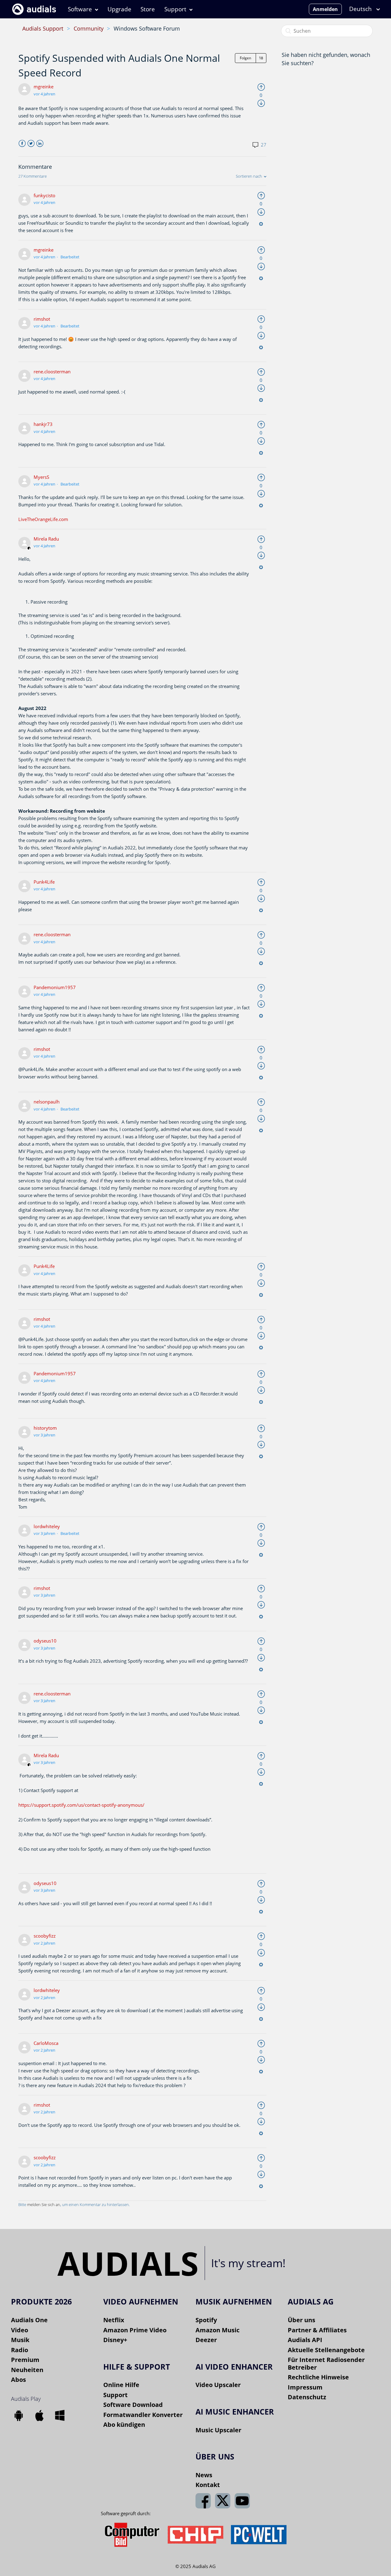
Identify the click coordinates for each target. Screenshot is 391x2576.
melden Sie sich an (44, 2205)
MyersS (41, 477)
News (204, 2475)
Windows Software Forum (147, 28)
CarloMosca (46, 2043)
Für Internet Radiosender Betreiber (326, 2363)
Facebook (22, 144)
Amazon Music (217, 2330)
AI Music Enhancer (235, 2412)
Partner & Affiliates (317, 2330)
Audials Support (43, 28)
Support (175, 9)
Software (80, 9)
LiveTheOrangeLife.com (43, 519)
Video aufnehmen (141, 2301)
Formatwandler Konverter (143, 2415)
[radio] (261, 87)
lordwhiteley (47, 1526)
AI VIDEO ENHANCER (234, 2367)
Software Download (133, 2405)
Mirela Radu (46, 539)
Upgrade (119, 9)
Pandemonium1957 (55, 987)
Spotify (206, 2320)
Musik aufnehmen (234, 2301)
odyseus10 (45, 1641)
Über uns (301, 2320)
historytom (45, 1428)
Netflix (114, 2320)
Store (148, 9)
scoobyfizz (45, 1936)
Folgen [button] (245, 58)
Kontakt (208, 2485)
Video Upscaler (218, 2385)
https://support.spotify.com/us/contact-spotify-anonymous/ (81, 1805)
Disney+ (115, 2340)
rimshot (42, 319)
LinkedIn (40, 144)
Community (89, 28)
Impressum (305, 2387)
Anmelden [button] (325, 9)
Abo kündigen (124, 2424)
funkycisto (44, 195)
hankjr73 (43, 424)
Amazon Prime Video (135, 2330)
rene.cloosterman (52, 371)
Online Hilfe (121, 2385)
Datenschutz (307, 2397)
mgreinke (44, 87)
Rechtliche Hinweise (318, 2377)
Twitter (31, 144)
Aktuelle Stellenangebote (326, 2350)
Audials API (305, 2340)
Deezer (206, 2340)
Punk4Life (44, 882)
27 (263, 145)
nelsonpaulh (47, 1102)
